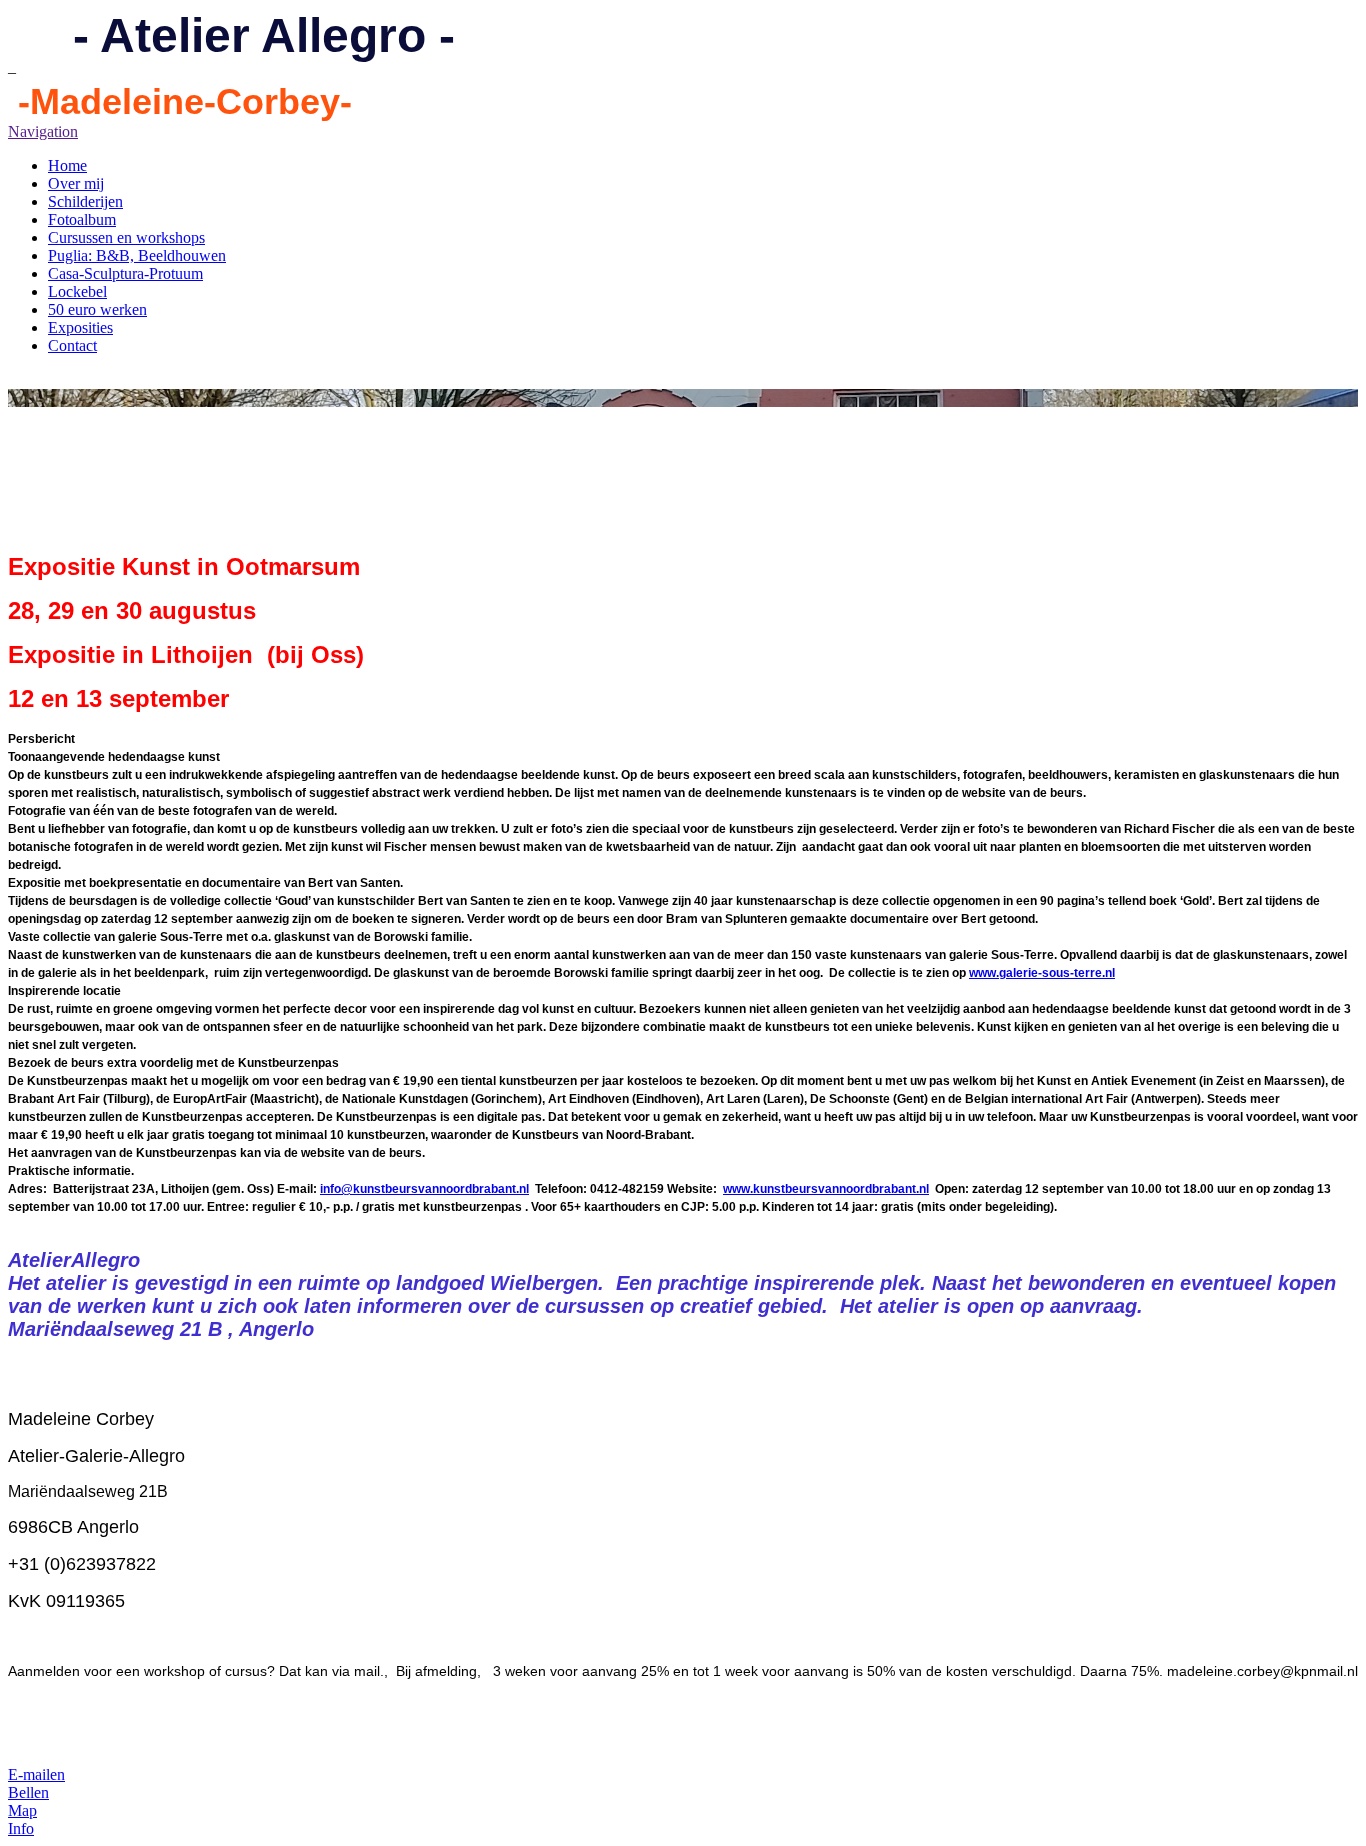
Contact (72, 345)
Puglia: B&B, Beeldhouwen (137, 255)
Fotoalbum (82, 219)
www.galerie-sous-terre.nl (1042, 973)
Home (67, 165)
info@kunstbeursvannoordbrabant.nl (424, 1189)
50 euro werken (97, 309)
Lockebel (77, 291)
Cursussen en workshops (126, 237)
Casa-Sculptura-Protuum (125, 273)
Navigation (43, 131)
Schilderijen (85, 201)
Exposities (80, 327)
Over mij (76, 183)
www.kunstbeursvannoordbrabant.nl (826, 1189)
